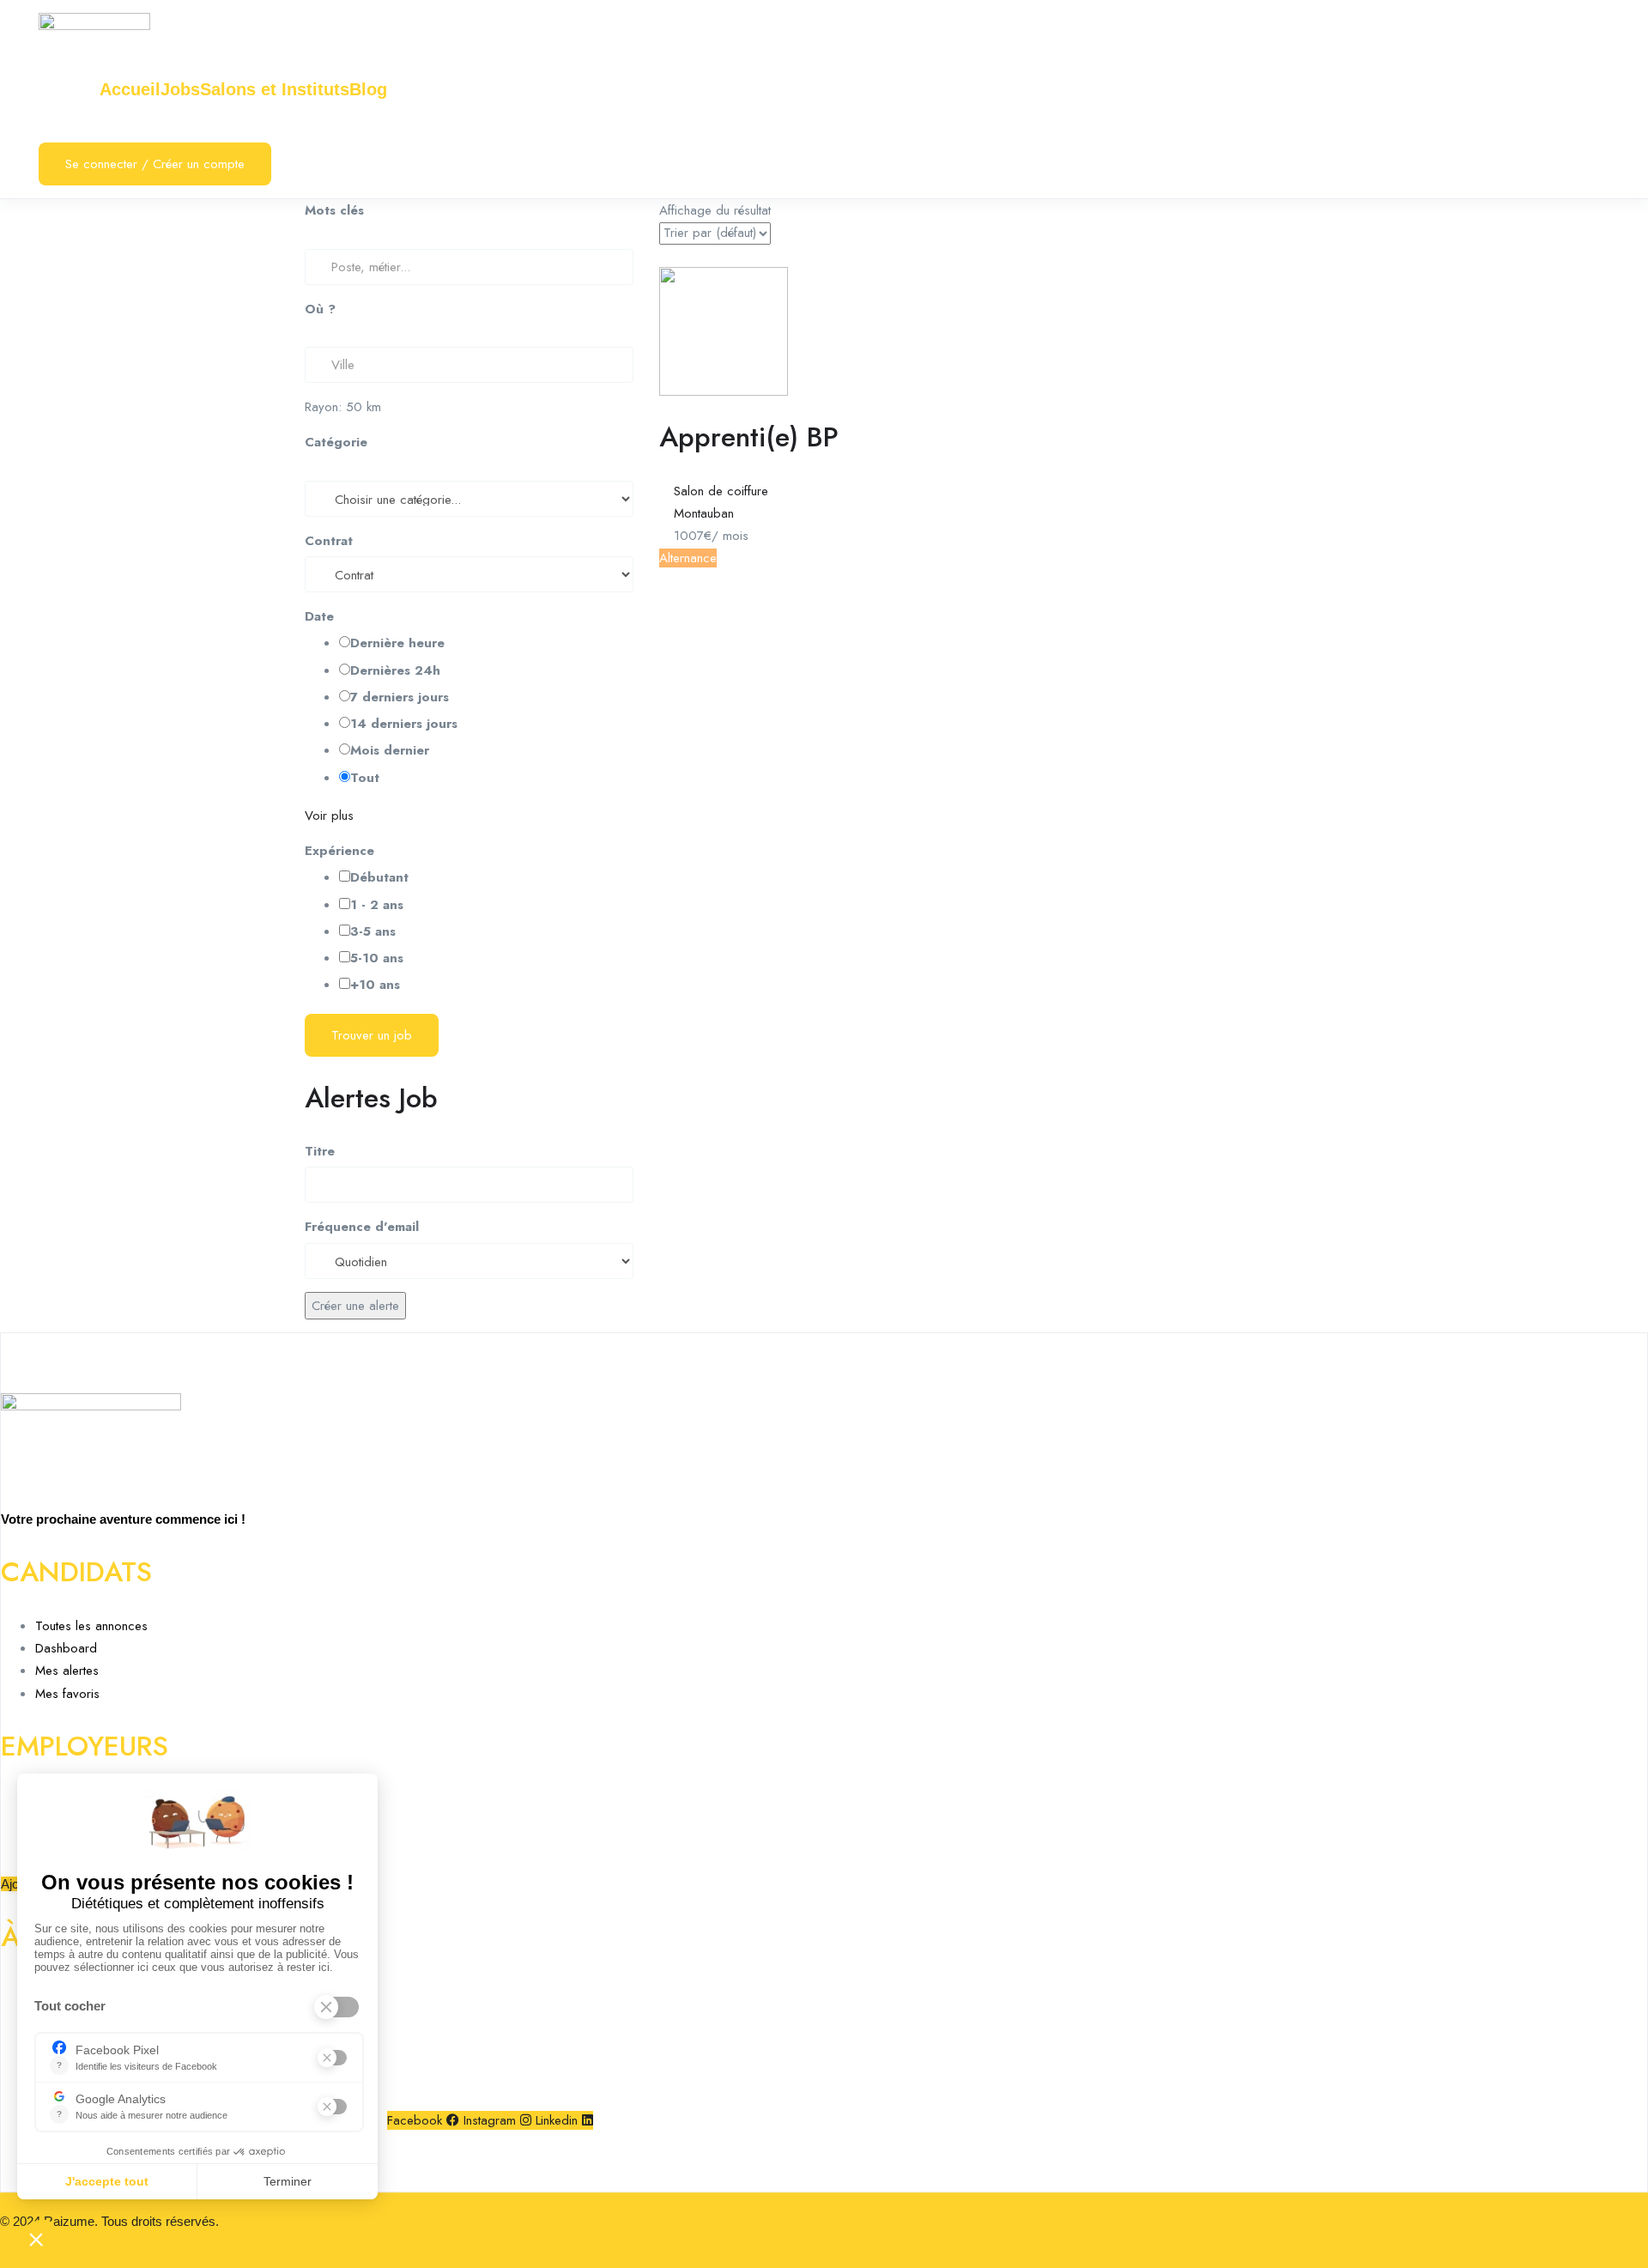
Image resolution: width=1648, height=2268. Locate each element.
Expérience (339, 851)
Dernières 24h (395, 670)
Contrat (329, 541)
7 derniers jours (400, 697)
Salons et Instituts (275, 89)
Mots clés (334, 210)
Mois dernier (390, 750)
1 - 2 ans (377, 905)
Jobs (180, 89)
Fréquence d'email (362, 1227)
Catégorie (336, 442)
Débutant (379, 877)
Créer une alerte (355, 1306)
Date (319, 616)
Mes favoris (67, 1694)
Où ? (320, 309)
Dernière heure (397, 643)
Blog (368, 89)
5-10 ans (377, 958)
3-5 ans (373, 931)
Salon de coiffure (721, 491)
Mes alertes (67, 1671)
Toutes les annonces (91, 1626)
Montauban (704, 513)
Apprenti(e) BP (749, 437)
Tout (365, 778)
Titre (320, 1151)
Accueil (130, 89)
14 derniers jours (404, 724)
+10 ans (375, 985)
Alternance (688, 558)
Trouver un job (372, 1035)
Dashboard (66, 1648)
